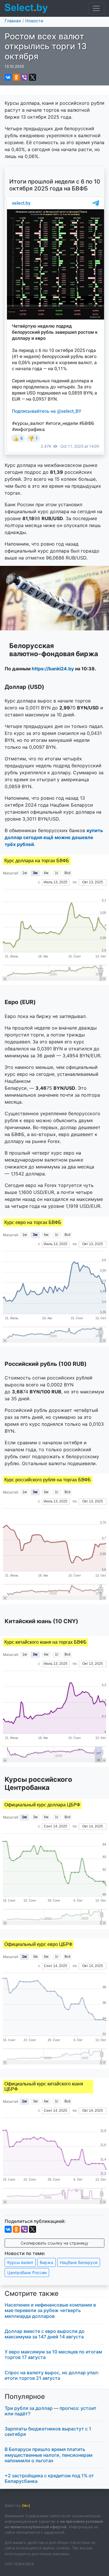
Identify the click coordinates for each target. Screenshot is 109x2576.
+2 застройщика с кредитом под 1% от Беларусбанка (49, 2478)
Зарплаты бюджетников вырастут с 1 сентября (48, 2431)
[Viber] (24, 77)
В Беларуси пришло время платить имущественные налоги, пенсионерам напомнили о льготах (49, 2455)
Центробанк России (27, 2273)
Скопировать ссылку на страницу (54, 2243)
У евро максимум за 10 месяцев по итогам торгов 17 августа (53, 2354)
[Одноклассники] (16, 77)
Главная (13, 21)
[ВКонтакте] (8, 77)
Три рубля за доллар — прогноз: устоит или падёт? (51, 2411)
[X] (33, 77)
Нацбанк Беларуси (79, 2262)
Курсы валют (20, 2262)
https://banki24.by (53, 669)
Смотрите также (32, 2294)
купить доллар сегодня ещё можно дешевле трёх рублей (54, 837)
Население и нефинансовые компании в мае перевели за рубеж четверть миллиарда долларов (50, 2310)
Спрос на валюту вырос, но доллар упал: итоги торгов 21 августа (52, 2375)
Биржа (47, 2262)
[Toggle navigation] (96, 8)
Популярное (25, 2397)
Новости (34, 21)
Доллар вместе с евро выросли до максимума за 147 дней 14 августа (45, 2334)
